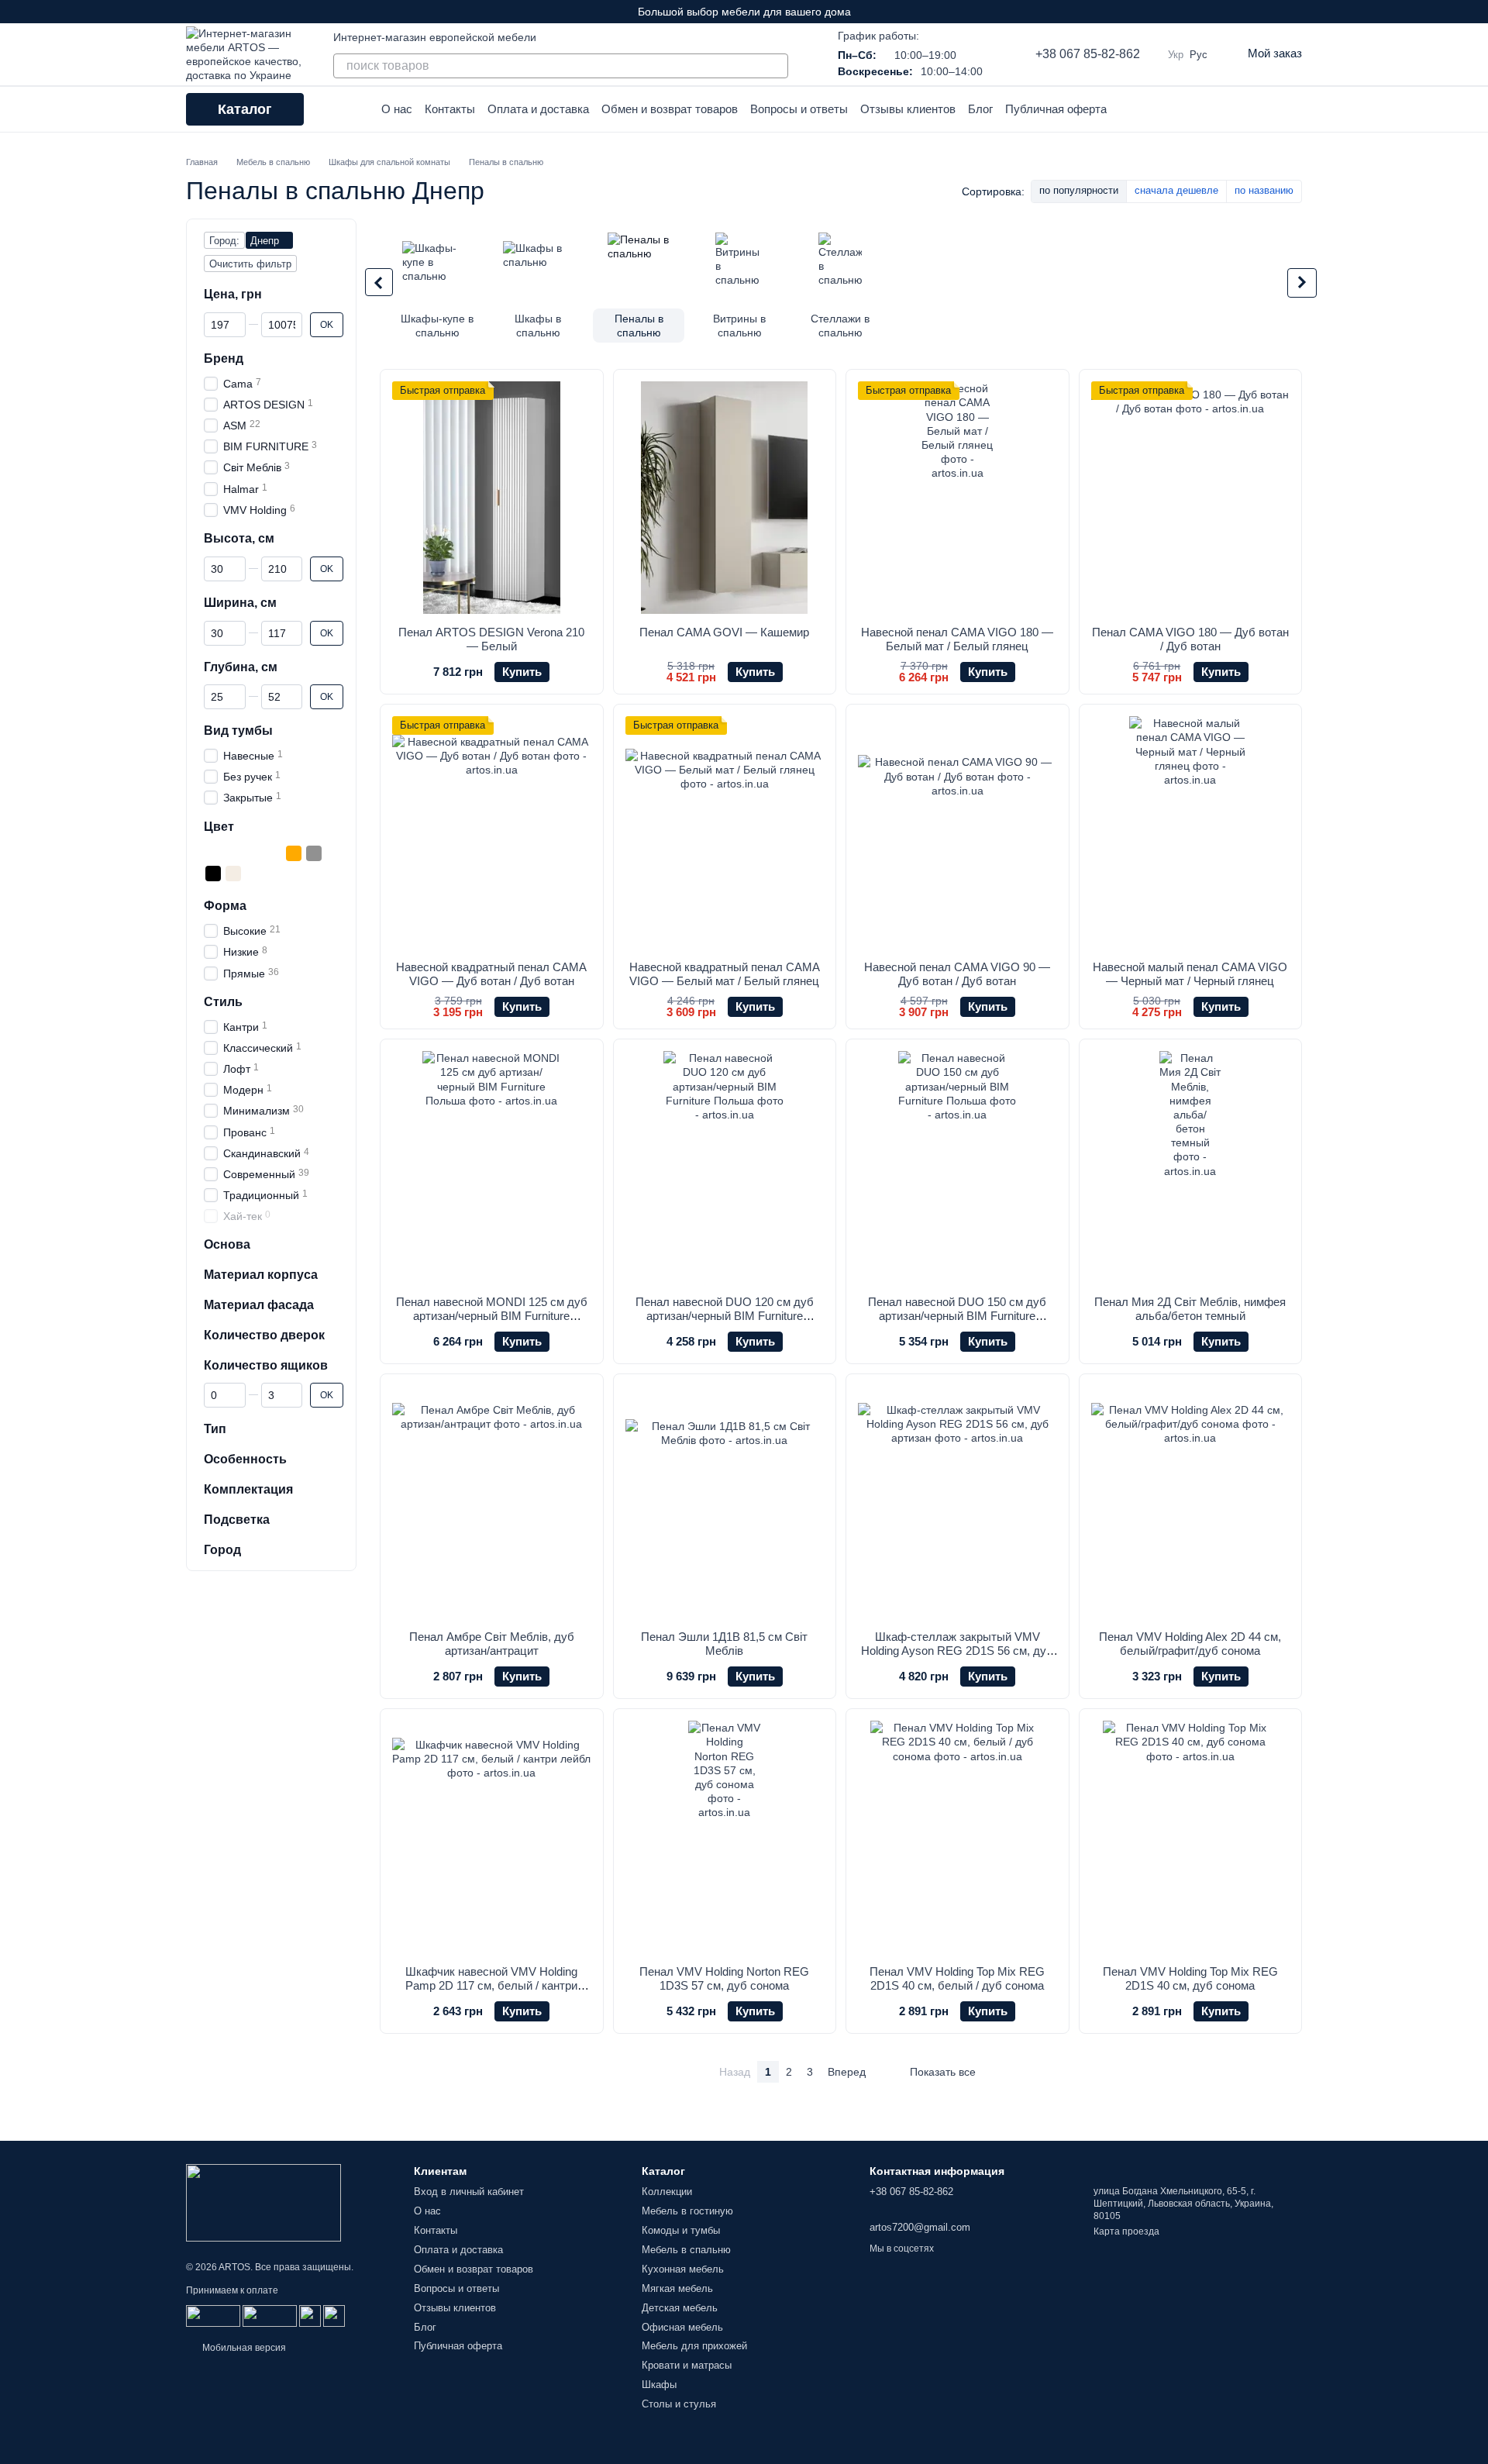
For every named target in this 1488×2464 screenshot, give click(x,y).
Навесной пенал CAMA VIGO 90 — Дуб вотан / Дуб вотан (957, 974)
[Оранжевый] (294, 853)
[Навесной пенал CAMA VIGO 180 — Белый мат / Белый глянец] (958, 498)
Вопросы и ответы (799, 109)
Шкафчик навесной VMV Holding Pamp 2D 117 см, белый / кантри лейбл (491, 1985)
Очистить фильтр (250, 264)
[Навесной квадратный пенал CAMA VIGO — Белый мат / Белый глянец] (725, 832)
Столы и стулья (679, 2404)
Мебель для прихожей (694, 2346)
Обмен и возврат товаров (670, 109)
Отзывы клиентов (908, 109)
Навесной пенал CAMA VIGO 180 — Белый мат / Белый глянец (957, 639)
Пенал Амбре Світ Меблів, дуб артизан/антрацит (492, 1644)
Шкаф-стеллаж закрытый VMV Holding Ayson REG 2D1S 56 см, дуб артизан (957, 1651)
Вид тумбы (238, 731)
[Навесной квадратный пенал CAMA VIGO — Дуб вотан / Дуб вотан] (492, 832)
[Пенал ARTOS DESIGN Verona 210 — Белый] (492, 498)
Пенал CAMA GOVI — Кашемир (724, 632)
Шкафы (659, 2385)
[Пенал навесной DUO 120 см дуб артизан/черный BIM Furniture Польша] (725, 1167)
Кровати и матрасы (687, 2365)
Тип (215, 1429)
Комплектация (248, 1489)
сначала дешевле (1176, 190)
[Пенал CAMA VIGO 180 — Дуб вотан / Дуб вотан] (1191, 498)
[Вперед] (1302, 283)
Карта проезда (1126, 2231)
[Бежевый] (233, 853)
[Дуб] (274, 853)
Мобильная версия (243, 2348)
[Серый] (314, 853)
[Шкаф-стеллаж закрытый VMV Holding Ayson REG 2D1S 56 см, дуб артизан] (958, 1502)
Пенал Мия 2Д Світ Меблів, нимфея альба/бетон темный (1190, 1309)
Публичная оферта (1056, 109)
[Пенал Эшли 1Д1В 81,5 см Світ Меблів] (725, 1502)
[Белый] (213, 853)
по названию (1264, 190)
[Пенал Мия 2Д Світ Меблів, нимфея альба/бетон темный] (1191, 1167)
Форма (225, 906)
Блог (980, 109)
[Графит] (253, 853)
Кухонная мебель (683, 2269)
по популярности (1079, 190)
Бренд (224, 358)
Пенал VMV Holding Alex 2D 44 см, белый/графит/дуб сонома (1190, 1644)
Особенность (245, 1459)
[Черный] (213, 874)
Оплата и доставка (538, 109)
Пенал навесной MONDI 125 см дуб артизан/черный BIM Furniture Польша (492, 1316)
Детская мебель (680, 2308)
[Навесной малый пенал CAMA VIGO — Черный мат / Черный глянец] (1191, 832)
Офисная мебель (682, 2327)
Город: (224, 241)
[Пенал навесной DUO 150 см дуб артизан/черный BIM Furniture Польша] (958, 1167)
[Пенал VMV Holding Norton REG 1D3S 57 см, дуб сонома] (725, 1837)
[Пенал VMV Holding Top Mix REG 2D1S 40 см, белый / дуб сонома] (958, 1837)
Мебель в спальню (686, 2250)
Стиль (223, 1002)
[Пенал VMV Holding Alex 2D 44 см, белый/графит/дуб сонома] (1191, 1502)
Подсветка (237, 1520)
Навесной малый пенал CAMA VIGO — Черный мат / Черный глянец (1190, 974)
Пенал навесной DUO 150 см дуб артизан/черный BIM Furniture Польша (957, 1316)
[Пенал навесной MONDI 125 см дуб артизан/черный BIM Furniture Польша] (492, 1167)
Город (222, 1549)
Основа (227, 1244)
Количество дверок (264, 1335)
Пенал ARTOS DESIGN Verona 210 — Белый (491, 639)
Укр (1176, 55)
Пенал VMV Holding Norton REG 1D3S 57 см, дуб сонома (724, 1978)
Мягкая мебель (677, 2288)
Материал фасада (259, 1305)
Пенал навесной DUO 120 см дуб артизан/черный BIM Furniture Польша (725, 1316)
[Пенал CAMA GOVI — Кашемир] (725, 498)
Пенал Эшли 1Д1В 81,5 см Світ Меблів (724, 1644)
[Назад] (379, 282)
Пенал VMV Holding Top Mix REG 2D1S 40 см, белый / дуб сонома (957, 1978)
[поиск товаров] (776, 66)
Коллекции (667, 2192)
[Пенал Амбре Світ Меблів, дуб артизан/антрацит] (492, 1502)
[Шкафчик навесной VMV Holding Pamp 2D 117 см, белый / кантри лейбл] (492, 1837)
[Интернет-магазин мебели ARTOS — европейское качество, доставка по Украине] (263, 2202)
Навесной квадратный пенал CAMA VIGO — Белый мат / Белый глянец (725, 974)
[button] (1476, 12)
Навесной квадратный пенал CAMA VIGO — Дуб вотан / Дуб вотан (491, 974)
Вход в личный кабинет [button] (469, 2192)
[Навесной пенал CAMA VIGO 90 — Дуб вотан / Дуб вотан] (958, 832)
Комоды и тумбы (681, 2230)
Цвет (219, 826)
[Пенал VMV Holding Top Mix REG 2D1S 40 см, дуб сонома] (1191, 1837)
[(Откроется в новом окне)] (310, 2315)
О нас (397, 109)
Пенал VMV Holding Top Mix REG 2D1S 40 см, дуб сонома (1190, 1978)
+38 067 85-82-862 (1088, 54)
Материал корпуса (261, 1275)
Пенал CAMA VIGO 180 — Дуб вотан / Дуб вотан (1190, 639)
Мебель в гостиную (687, 2211)
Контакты (450, 109)
